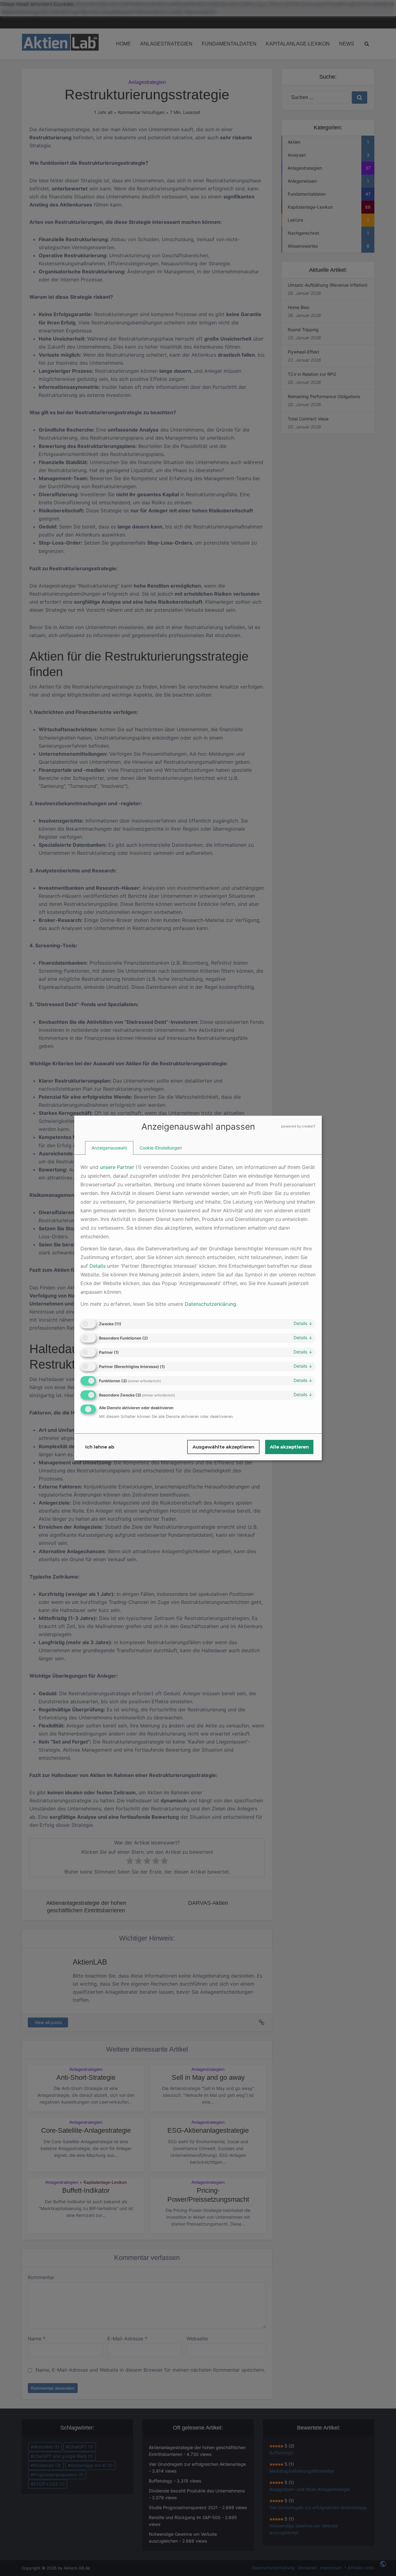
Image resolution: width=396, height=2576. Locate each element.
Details (303, 1323)
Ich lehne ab (100, 1447)
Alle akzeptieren (289, 1447)
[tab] (109, 1148)
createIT (309, 1126)
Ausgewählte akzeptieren (223, 1447)
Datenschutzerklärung (210, 1304)
